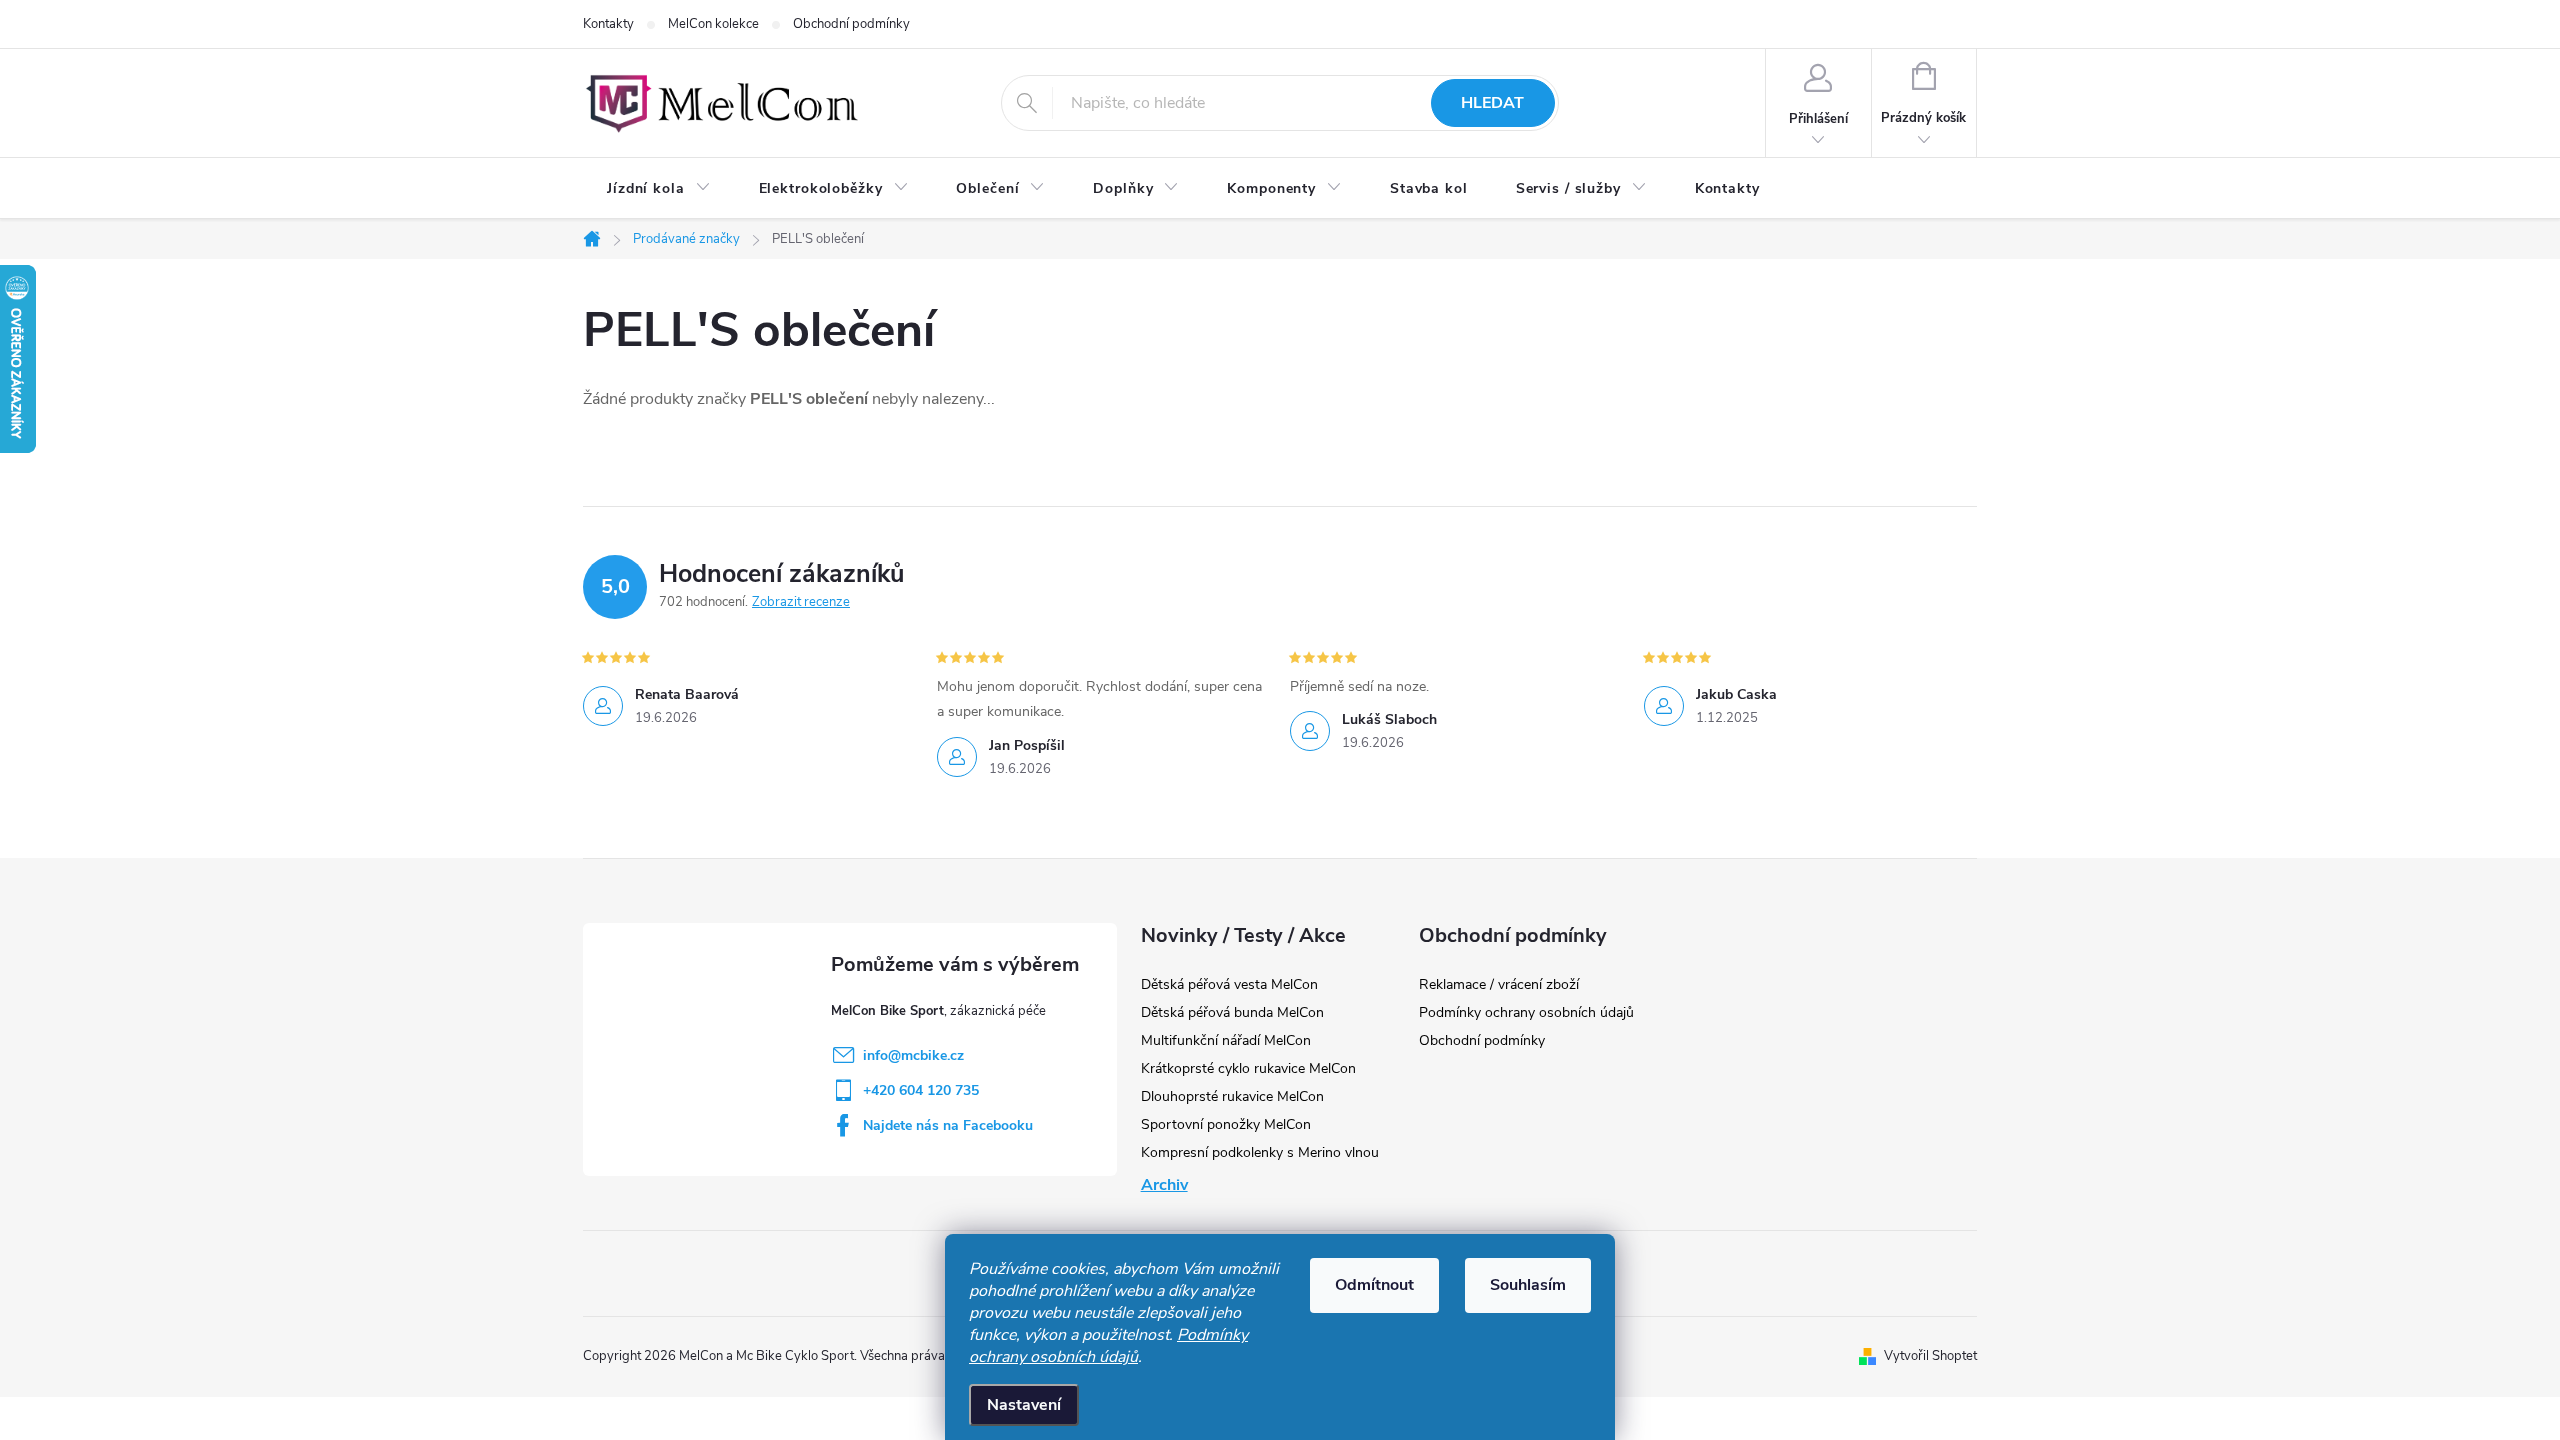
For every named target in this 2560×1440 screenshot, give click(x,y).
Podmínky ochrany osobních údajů (1108, 1346)
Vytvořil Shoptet (1930, 1356)
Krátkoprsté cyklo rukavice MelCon (1248, 1068)
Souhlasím (1528, 1285)
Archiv (1164, 1185)
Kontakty (608, 24)
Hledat (1492, 103)
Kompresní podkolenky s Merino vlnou (1260, 1152)
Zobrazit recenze (801, 602)
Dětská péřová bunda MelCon (1232, 1012)
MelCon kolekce (713, 24)
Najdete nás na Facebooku (948, 1125)
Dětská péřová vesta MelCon (1229, 984)
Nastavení (1024, 1405)
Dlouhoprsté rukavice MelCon (1232, 1096)
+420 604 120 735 (921, 1090)
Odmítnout (1374, 1285)
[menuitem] (659, 189)
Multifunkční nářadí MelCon (1226, 1040)
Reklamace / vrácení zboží (1499, 984)
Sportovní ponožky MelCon (1226, 1124)
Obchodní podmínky (851, 24)
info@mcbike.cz (913, 1055)
